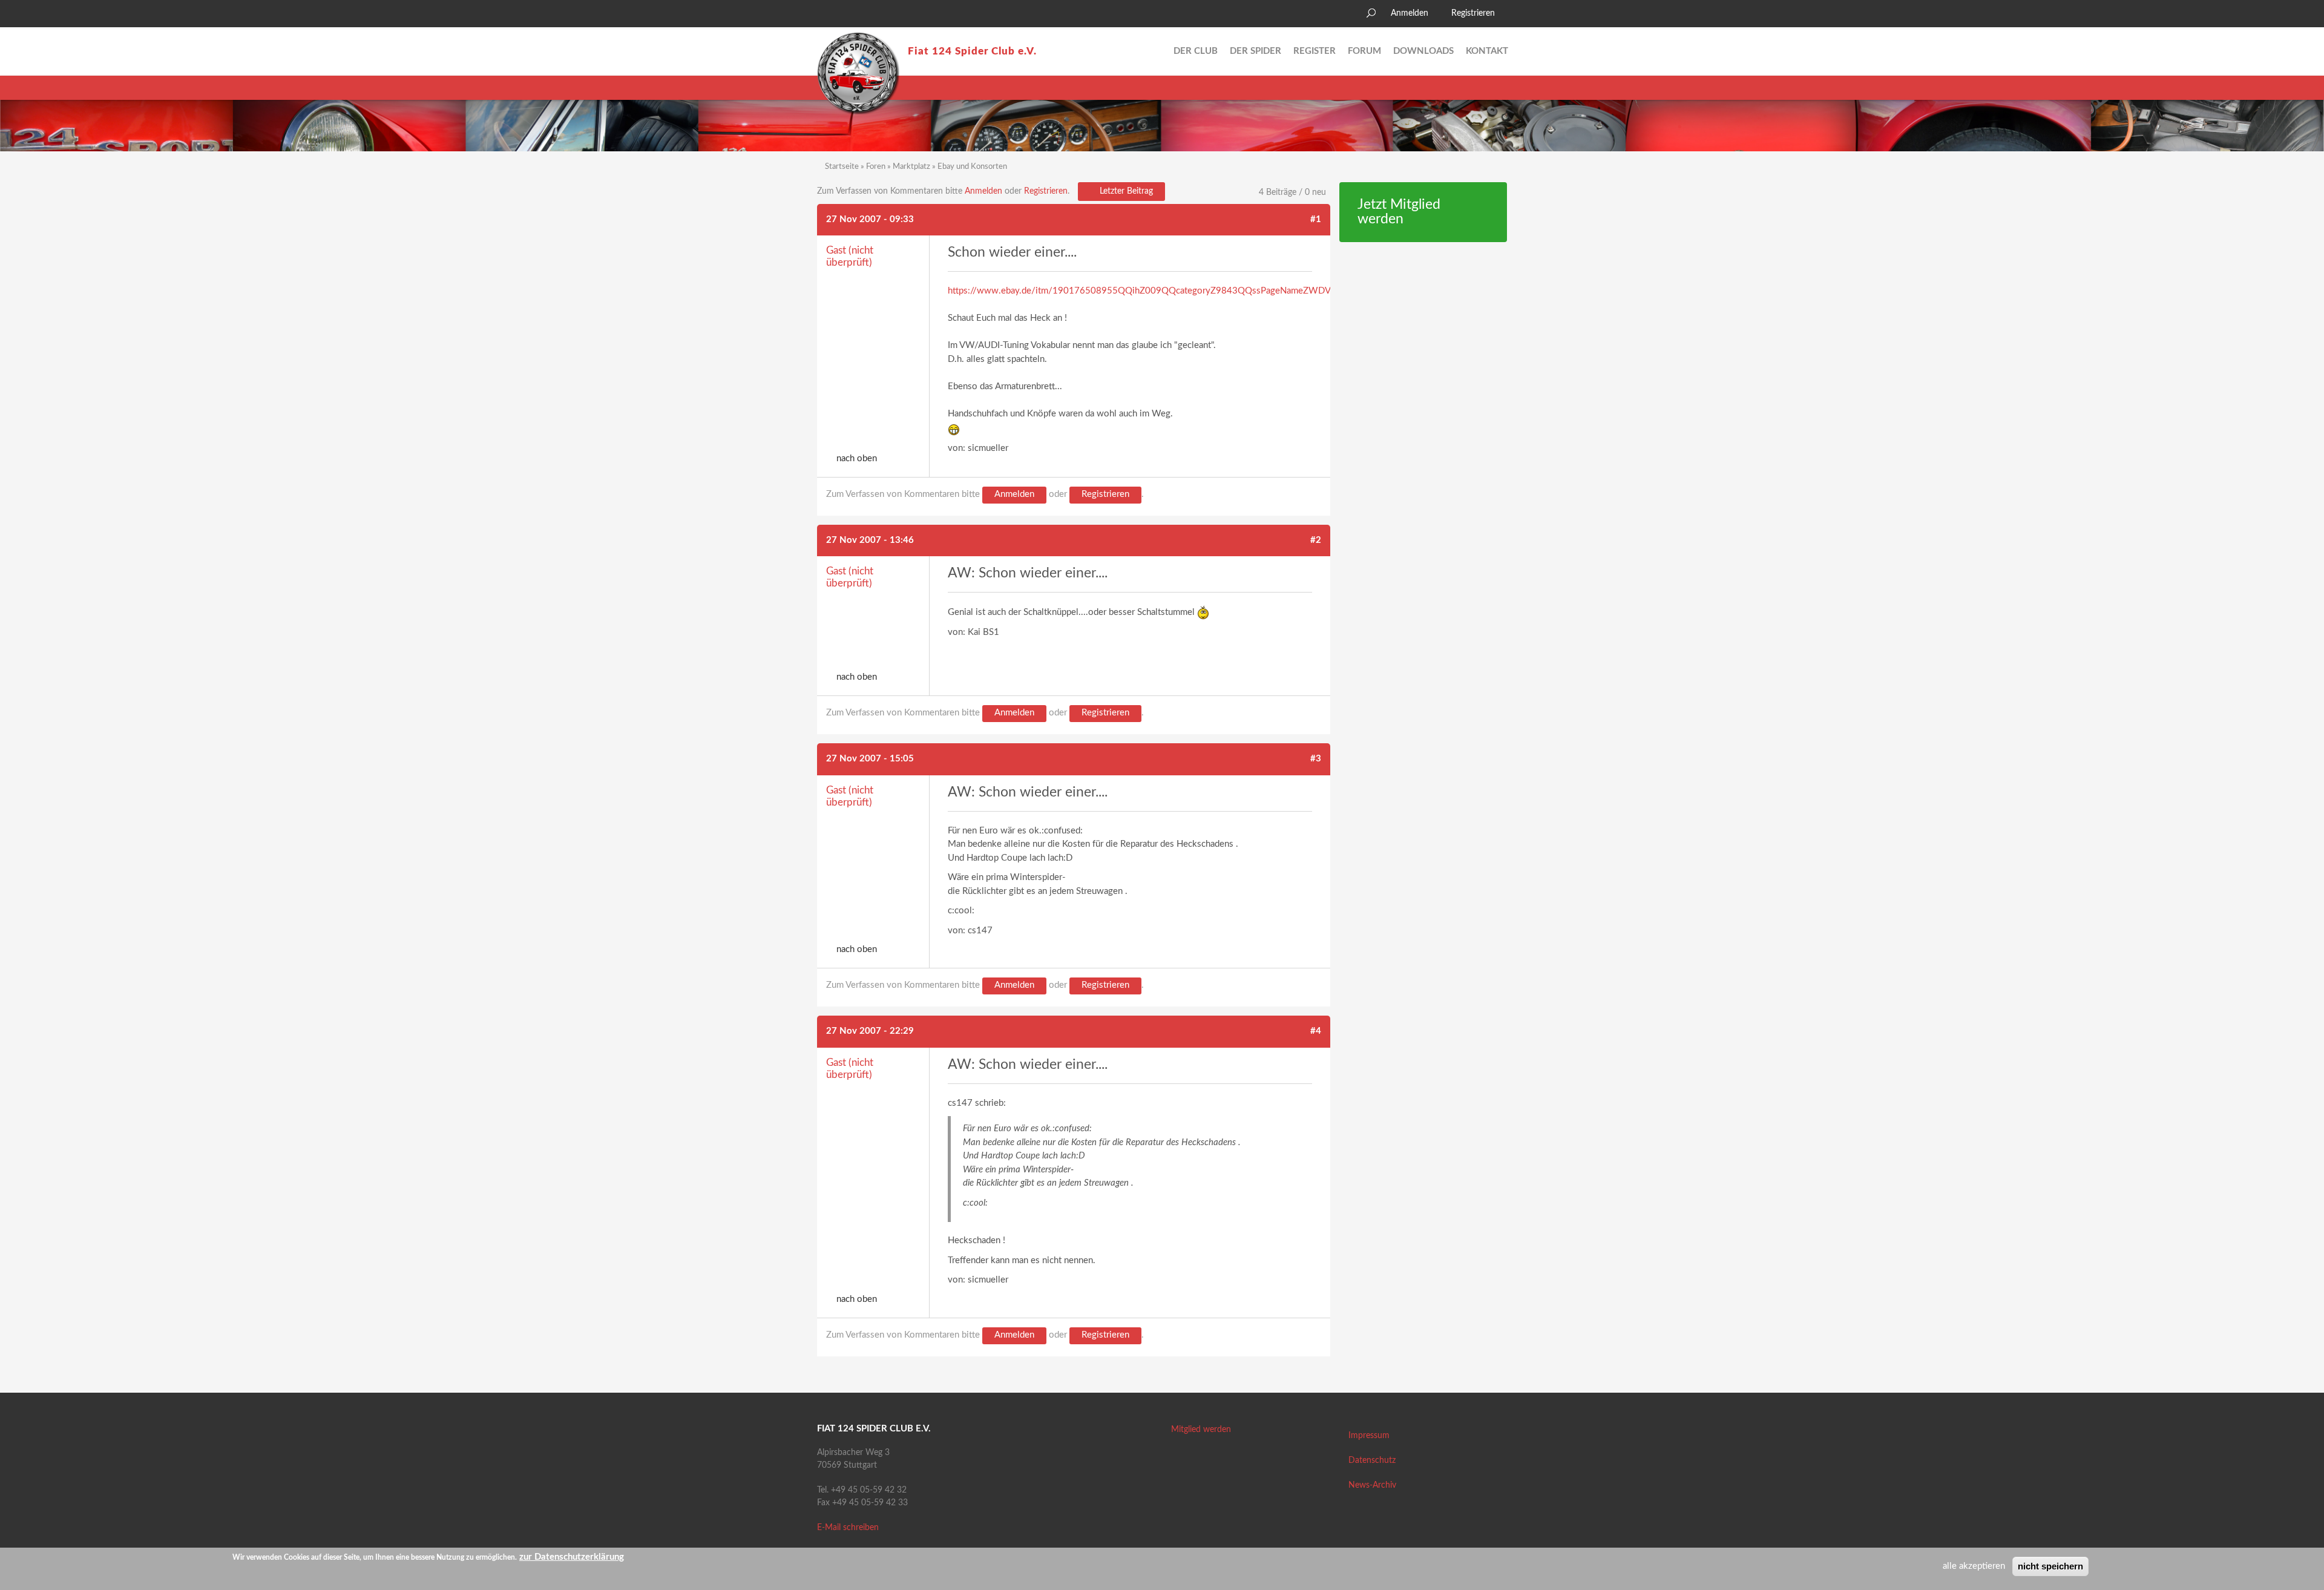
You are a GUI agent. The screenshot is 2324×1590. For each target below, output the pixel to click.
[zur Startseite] (858, 73)
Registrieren (1473, 13)
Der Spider (1256, 51)
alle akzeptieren (1974, 1566)
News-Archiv (1372, 1485)
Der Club (1196, 51)
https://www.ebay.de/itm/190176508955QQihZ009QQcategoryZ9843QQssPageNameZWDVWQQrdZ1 (1161, 291)
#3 (1316, 759)
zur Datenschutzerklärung (572, 1557)
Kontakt (1487, 51)
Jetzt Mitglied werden (1399, 212)
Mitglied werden (1201, 1430)
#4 (1316, 1031)
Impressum (1369, 1436)
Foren (876, 167)
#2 (1316, 540)
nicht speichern (2050, 1566)
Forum (1364, 51)
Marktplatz (911, 167)
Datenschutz (1372, 1460)
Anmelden (1410, 13)
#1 (1316, 219)
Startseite (842, 167)
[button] (826, 15)
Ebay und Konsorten (972, 167)
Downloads (1423, 51)
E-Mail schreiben (848, 1528)
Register (1315, 51)
